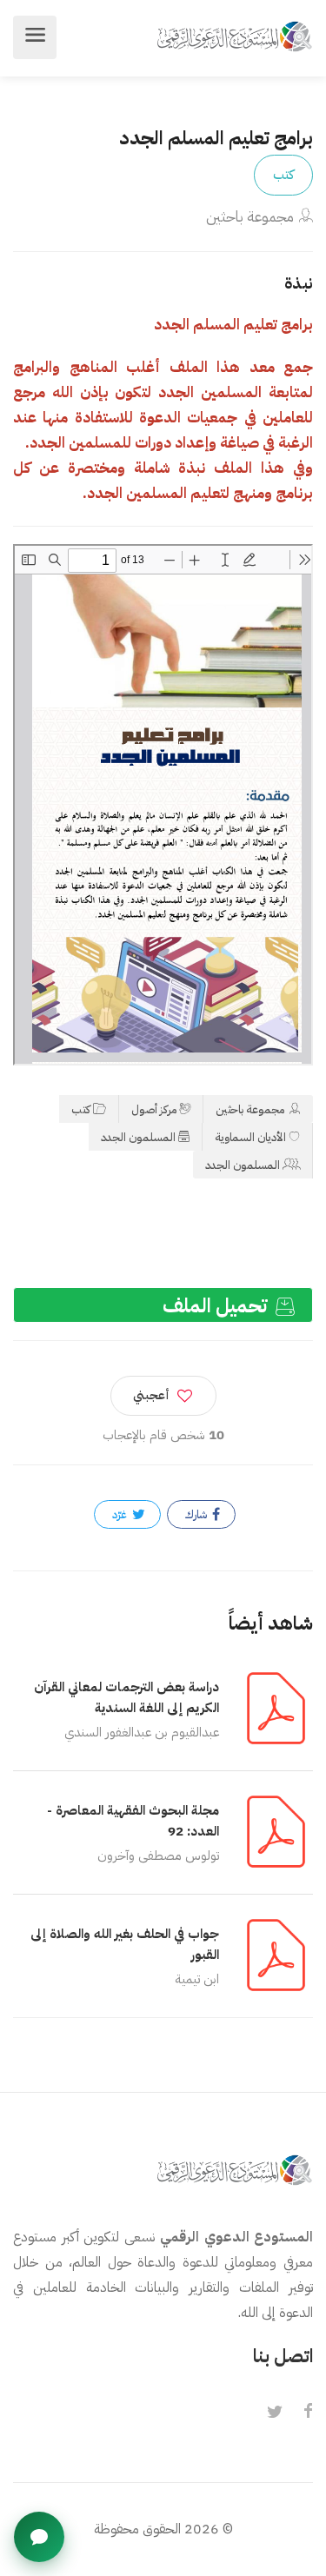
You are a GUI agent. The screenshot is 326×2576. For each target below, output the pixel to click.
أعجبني (151, 1395)
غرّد (121, 1514)
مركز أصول (154, 1109)
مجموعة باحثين (250, 217)
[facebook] (308, 2413)
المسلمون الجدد (138, 1137)
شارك (197, 1514)
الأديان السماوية (250, 1137)
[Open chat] (39, 2537)
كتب (283, 175)
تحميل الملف (217, 1306)
